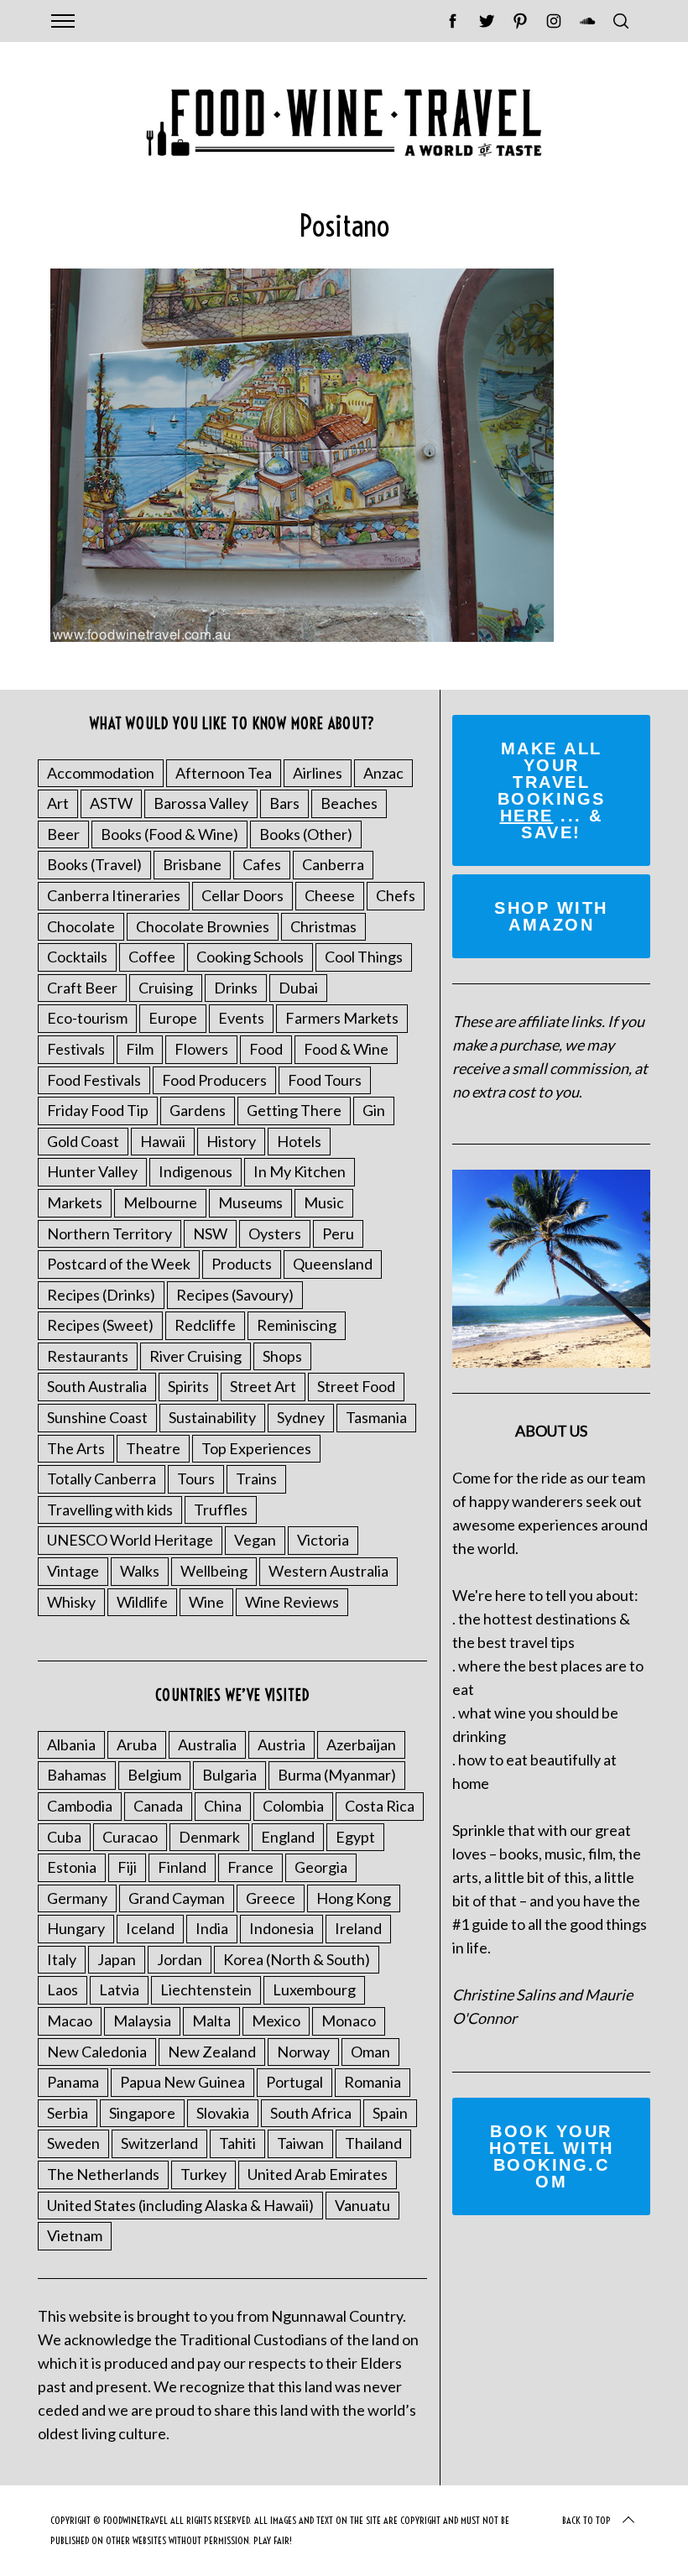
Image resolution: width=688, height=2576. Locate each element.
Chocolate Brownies (203, 926)
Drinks (236, 988)
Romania (373, 2082)
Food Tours (325, 1080)
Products (242, 1264)
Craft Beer (82, 988)
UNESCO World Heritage (130, 1540)
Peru (338, 1233)
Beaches (349, 803)
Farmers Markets (342, 1018)
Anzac (383, 773)
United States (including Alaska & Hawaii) (180, 2205)
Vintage (73, 1571)
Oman (370, 2052)
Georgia (321, 1867)
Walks (140, 1571)
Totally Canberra (102, 1478)
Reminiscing (297, 1325)
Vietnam (75, 2235)
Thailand (373, 2143)
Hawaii (163, 1141)
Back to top (586, 2520)
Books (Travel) (94, 864)
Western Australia (328, 1571)
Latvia (119, 1989)
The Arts (76, 1448)
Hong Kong (354, 1898)
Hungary (76, 1928)
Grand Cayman (177, 1898)
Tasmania (376, 1417)
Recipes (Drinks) (101, 1295)
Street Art (263, 1386)
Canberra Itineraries (114, 895)
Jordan (180, 1959)
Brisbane (192, 864)
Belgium (154, 1775)
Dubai (298, 988)
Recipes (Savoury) (235, 1295)
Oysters (275, 1233)
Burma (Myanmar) (337, 1775)
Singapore (142, 2113)
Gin (374, 1110)
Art (58, 803)
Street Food (356, 1386)
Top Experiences (256, 1448)
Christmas (323, 926)
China (223, 1806)
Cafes (262, 864)
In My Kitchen (300, 1171)
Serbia (68, 2113)
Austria (281, 1744)
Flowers (201, 1049)
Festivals (76, 1049)
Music (324, 1202)
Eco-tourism (87, 1018)
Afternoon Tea (224, 773)
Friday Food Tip (98, 1110)
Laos (63, 1989)
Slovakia (223, 2113)
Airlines (318, 773)
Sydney (301, 1417)
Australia (207, 1744)
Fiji (127, 1867)
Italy (62, 1959)
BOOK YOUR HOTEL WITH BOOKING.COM (552, 2156)
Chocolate (81, 926)
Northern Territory (109, 1233)
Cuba (64, 1837)
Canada (158, 1806)
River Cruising (195, 1356)
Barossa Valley (201, 803)
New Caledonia (97, 2052)
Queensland (333, 1264)
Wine (206, 1602)
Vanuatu (362, 2205)
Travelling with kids (110, 1510)
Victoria (323, 1540)
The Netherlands (103, 2174)
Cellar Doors (242, 895)
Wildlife (142, 1602)
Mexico (276, 2021)
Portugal (294, 2082)
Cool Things (364, 957)
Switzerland (159, 2143)
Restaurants (88, 1356)
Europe (173, 1018)
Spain (390, 2113)
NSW (210, 1233)
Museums (250, 1202)
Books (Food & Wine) (169, 834)
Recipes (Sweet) (100, 1325)
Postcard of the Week (119, 1264)
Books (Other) (306, 834)
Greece (271, 1898)
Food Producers (214, 1080)
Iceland (150, 1928)
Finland (182, 1867)
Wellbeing (214, 1571)
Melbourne (160, 1202)
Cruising (166, 988)
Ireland (358, 1928)
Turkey (203, 2174)
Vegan (255, 1540)
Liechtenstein (206, 1989)
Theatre (153, 1448)
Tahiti (237, 2143)
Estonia (72, 1867)
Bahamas (77, 1775)
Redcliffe (205, 1325)
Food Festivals (94, 1080)
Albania (71, 1744)
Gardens (198, 1110)
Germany (77, 1898)
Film (140, 1049)
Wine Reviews (292, 1602)
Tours (196, 1478)
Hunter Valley (92, 1171)
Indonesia (281, 1928)
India (212, 1928)
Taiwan (300, 2143)
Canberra (333, 864)
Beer (63, 834)
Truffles (221, 1510)
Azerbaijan (361, 1744)
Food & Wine (346, 1049)
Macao (70, 2021)
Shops (282, 1356)
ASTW (111, 803)
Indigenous (195, 1171)
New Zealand (212, 2052)
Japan (117, 1959)
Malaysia (142, 2021)
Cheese (330, 895)
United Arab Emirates (318, 2174)
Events (241, 1018)
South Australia (97, 1386)
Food (266, 1049)
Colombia (293, 1806)
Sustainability (212, 1417)
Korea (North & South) (297, 1959)
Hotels (299, 1141)
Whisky (71, 1602)
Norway (303, 2052)
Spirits (188, 1386)
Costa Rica (380, 1806)
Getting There (294, 1110)
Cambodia (80, 1806)
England (288, 1837)
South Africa (311, 2113)
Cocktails (77, 957)
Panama (73, 2082)
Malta (211, 2021)
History (231, 1141)
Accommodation (101, 773)
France (250, 1867)
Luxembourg (314, 1989)
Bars (284, 803)
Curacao (130, 1837)
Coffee (152, 957)
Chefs (396, 895)
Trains (256, 1478)
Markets (75, 1202)
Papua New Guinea (182, 2082)
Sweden (73, 2143)
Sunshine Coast (97, 1417)
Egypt (355, 1837)
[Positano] (302, 636)
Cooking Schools (250, 957)
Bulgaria (229, 1775)
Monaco (349, 2021)
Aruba (137, 1744)
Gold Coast (83, 1141)
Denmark (209, 1837)
